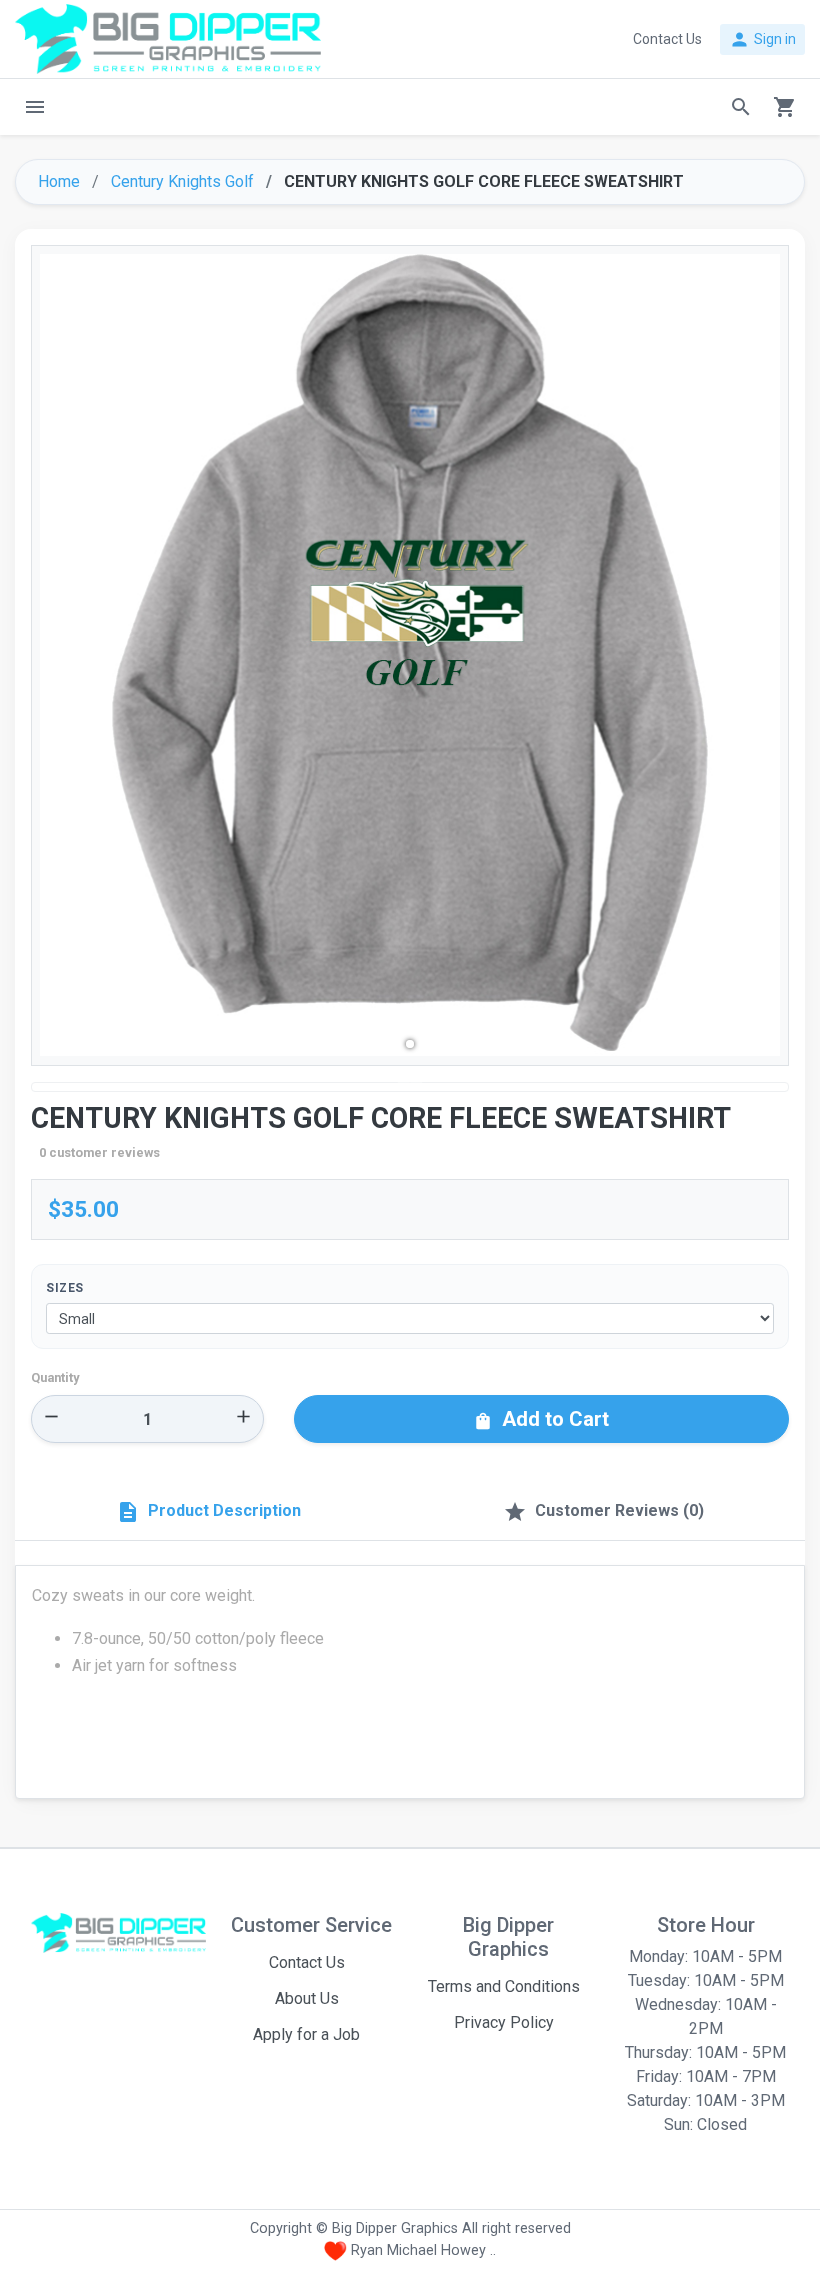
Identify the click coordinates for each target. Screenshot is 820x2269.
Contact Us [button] (667, 39)
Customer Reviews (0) (603, 1512)
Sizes (65, 1288)
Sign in (762, 39)
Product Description (208, 1512)
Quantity (55, 1377)
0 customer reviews (99, 1152)
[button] (410, 1044)
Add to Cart (541, 1419)
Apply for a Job (306, 2034)
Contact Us (307, 1962)
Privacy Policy (504, 2022)
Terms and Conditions (504, 1986)
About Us (307, 1998)
